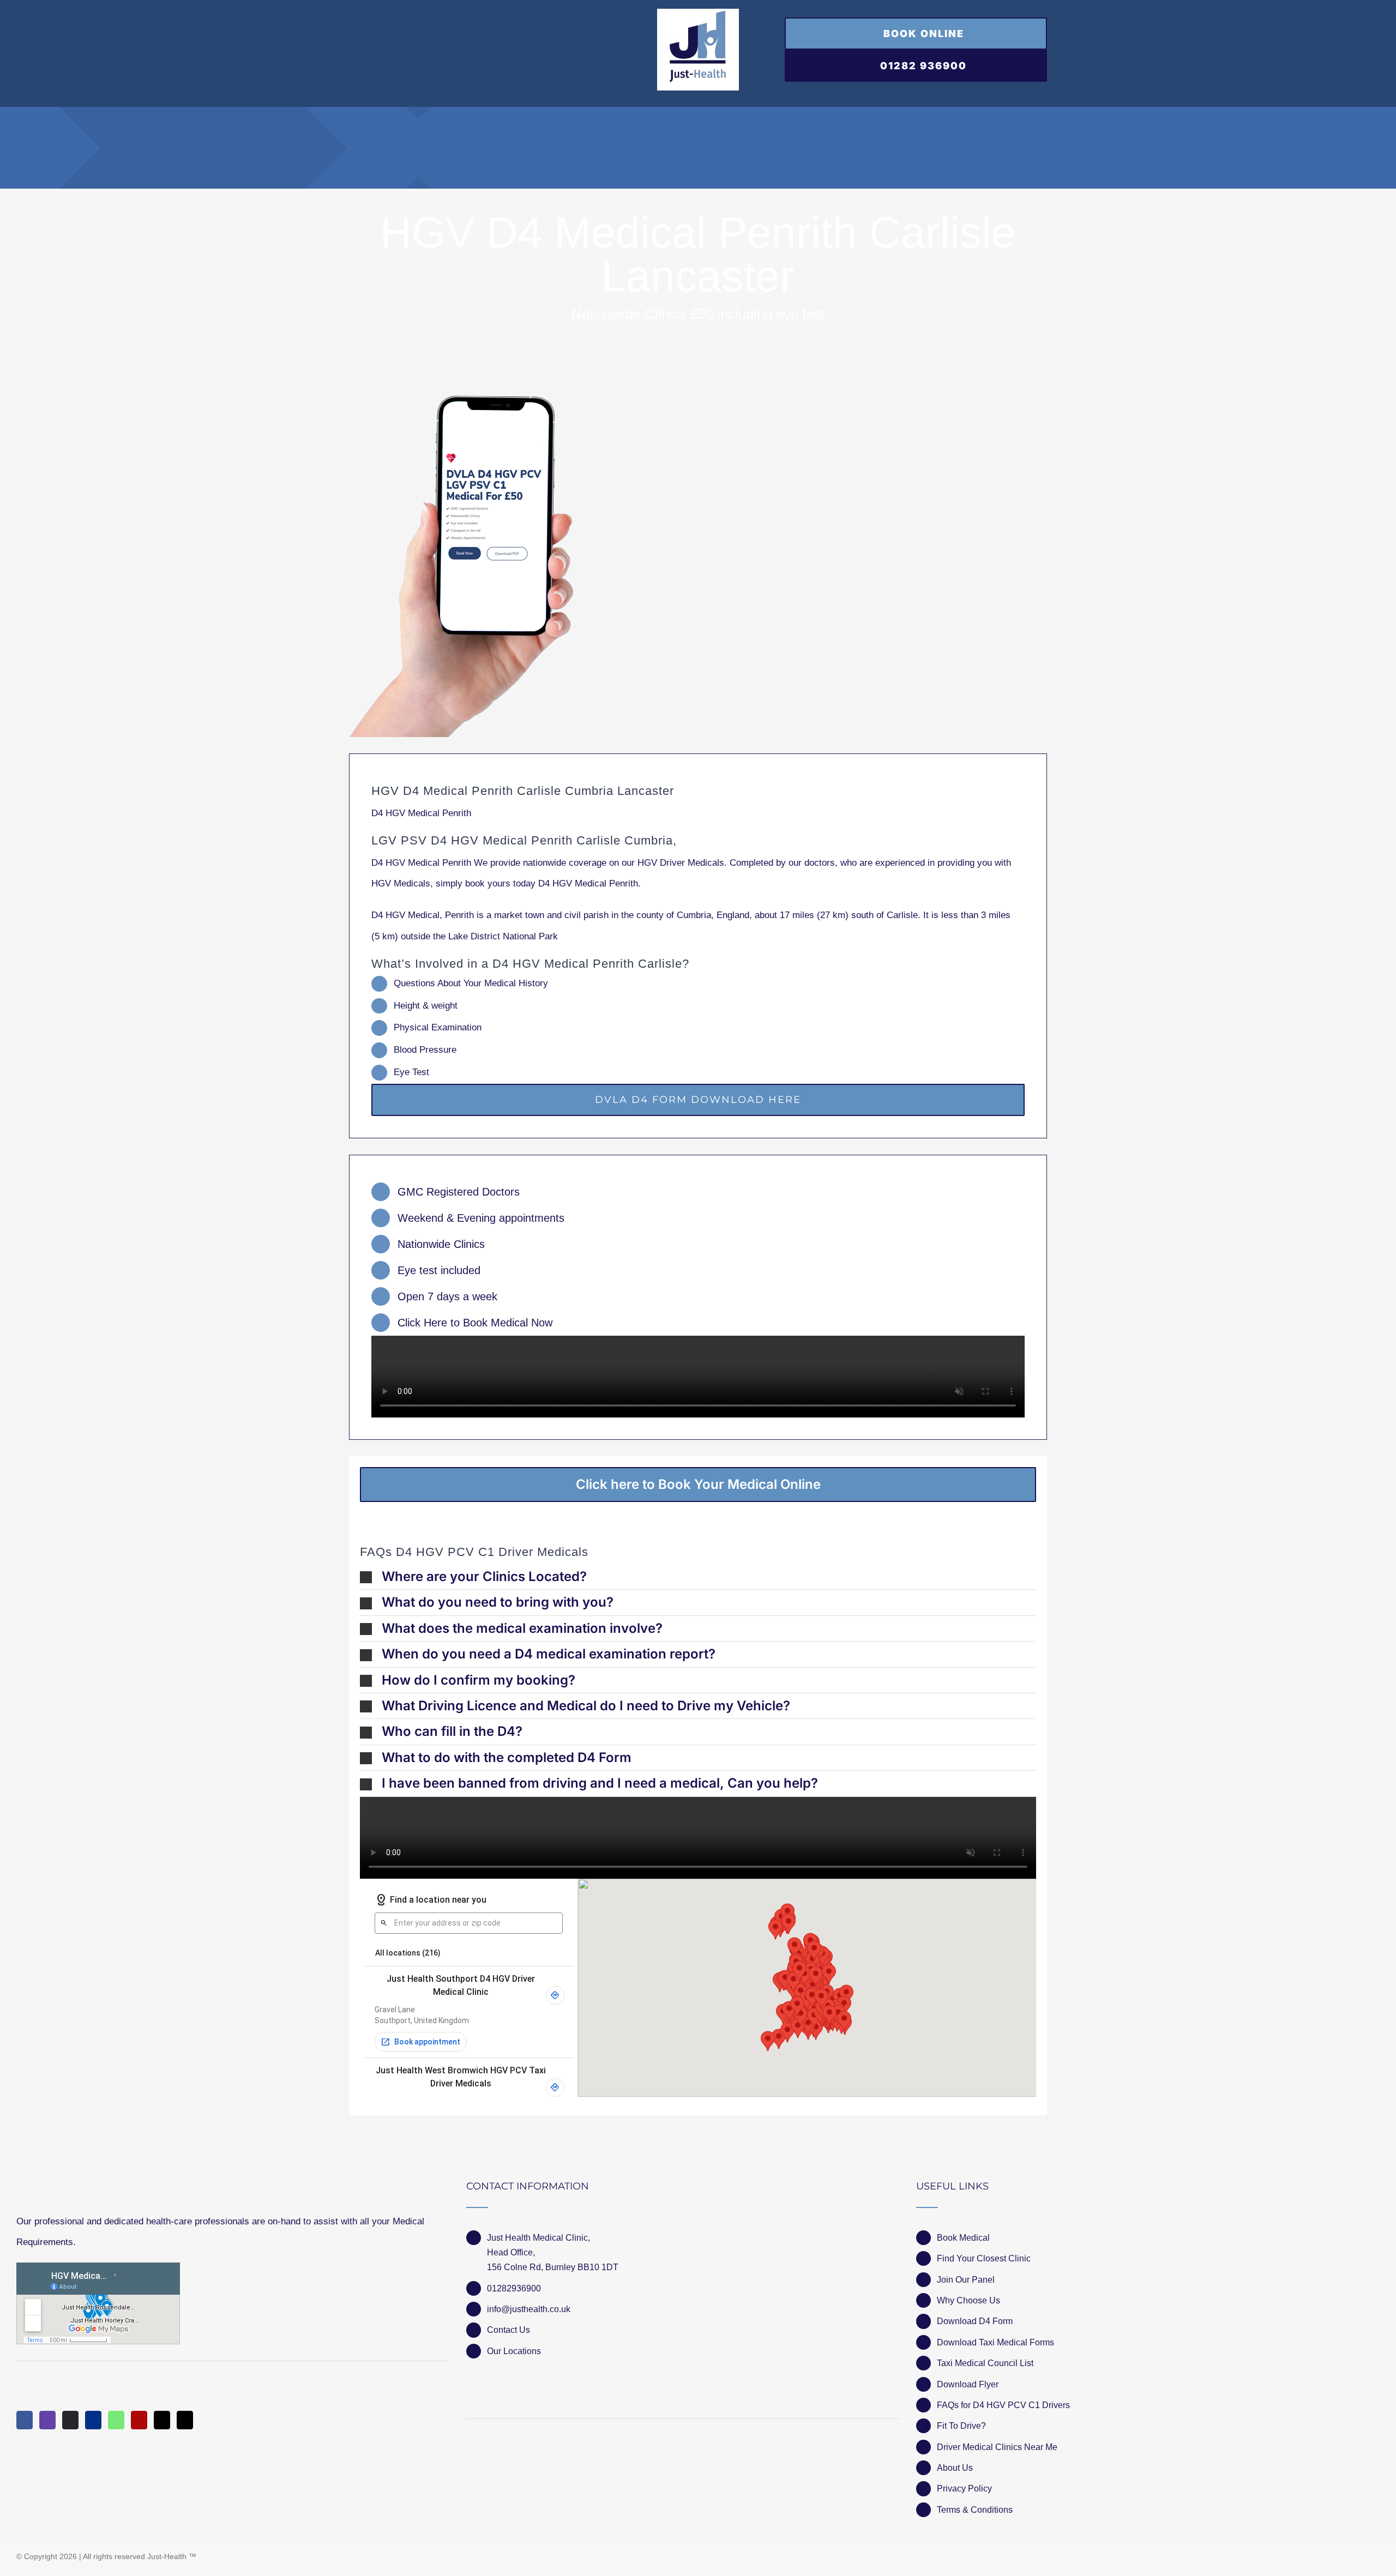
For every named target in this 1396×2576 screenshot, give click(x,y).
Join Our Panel (966, 2280)
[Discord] (70, 2420)
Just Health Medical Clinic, (538, 2238)
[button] (698, 1577)
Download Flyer (968, 2384)
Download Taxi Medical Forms (995, 2342)
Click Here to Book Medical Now (475, 1323)
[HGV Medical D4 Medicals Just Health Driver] (461, 566)
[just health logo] (698, 13)
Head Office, (511, 2252)
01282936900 (514, 2288)
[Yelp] (139, 2420)
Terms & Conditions (975, 2510)
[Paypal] (93, 2420)
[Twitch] (47, 2420)
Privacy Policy (964, 2488)
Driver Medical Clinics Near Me (997, 2447)
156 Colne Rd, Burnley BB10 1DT (553, 2267)
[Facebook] (25, 2420)
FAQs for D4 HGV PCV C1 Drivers (1003, 2405)
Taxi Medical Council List (985, 2363)
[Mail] (162, 2420)
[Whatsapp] (116, 2420)
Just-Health (167, 2556)
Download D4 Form (975, 2321)
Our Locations (514, 2351)
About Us (955, 2468)
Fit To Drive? (961, 2426)
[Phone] (185, 2420)
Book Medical (963, 2238)
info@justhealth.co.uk (529, 2309)
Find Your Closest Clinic (984, 2258)
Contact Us (509, 2330)
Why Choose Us (968, 2300)
